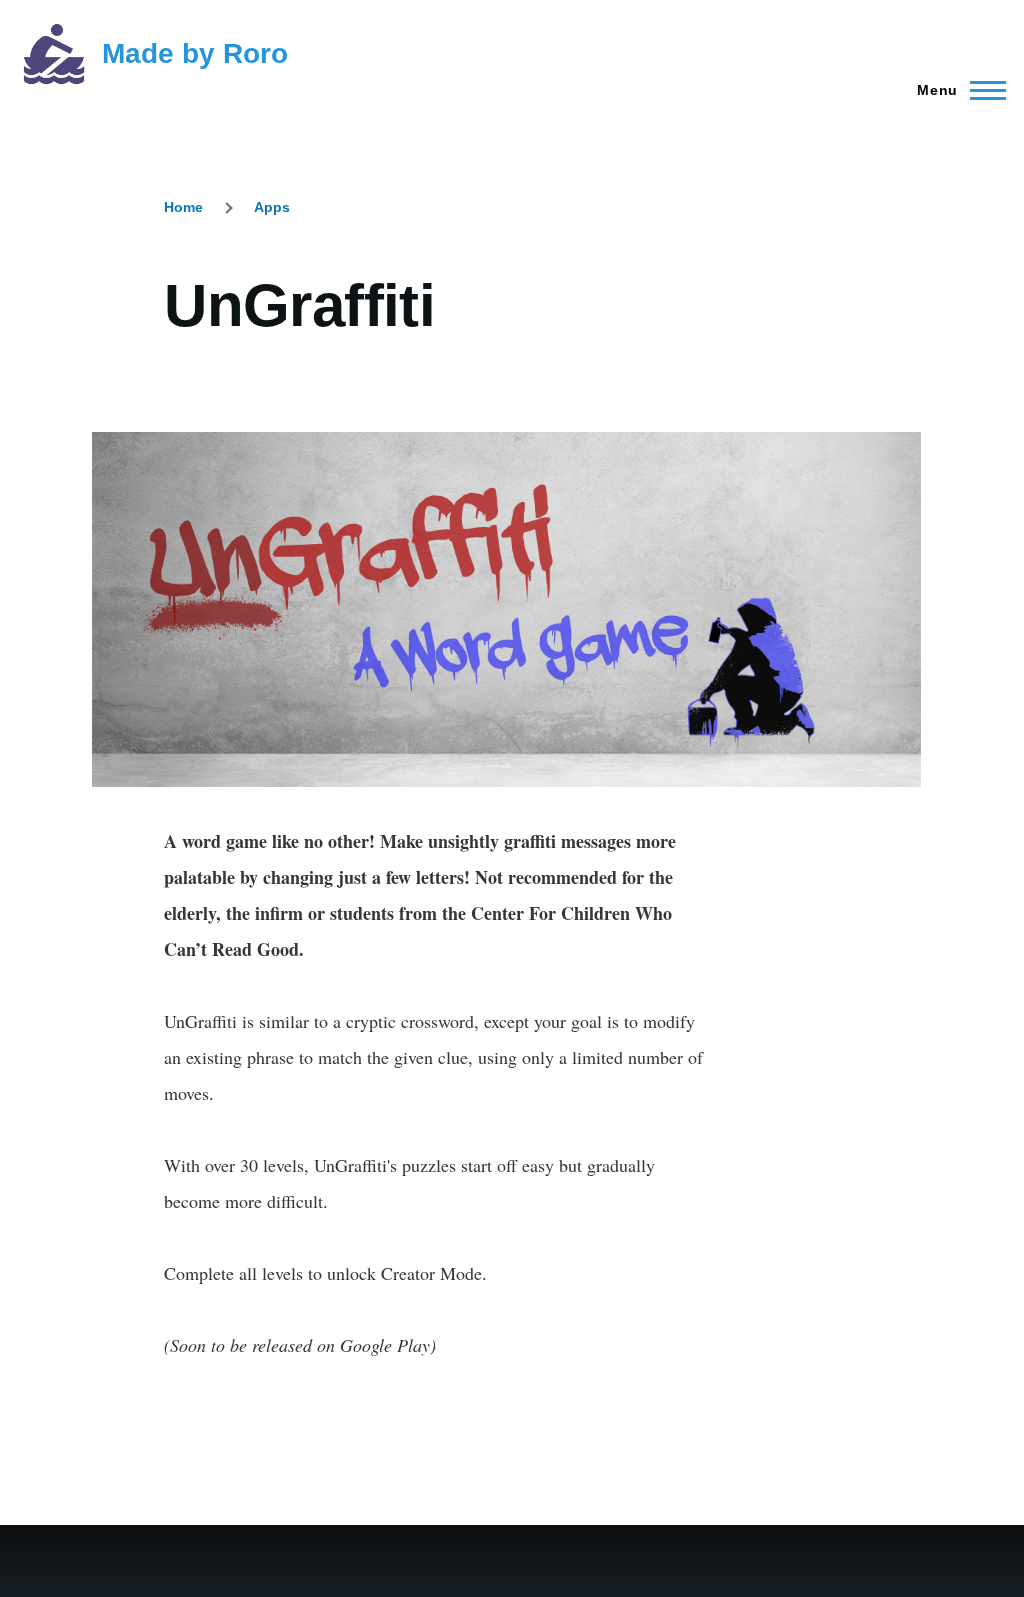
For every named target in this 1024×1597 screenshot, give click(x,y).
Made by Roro (195, 53)
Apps (272, 207)
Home (183, 207)
